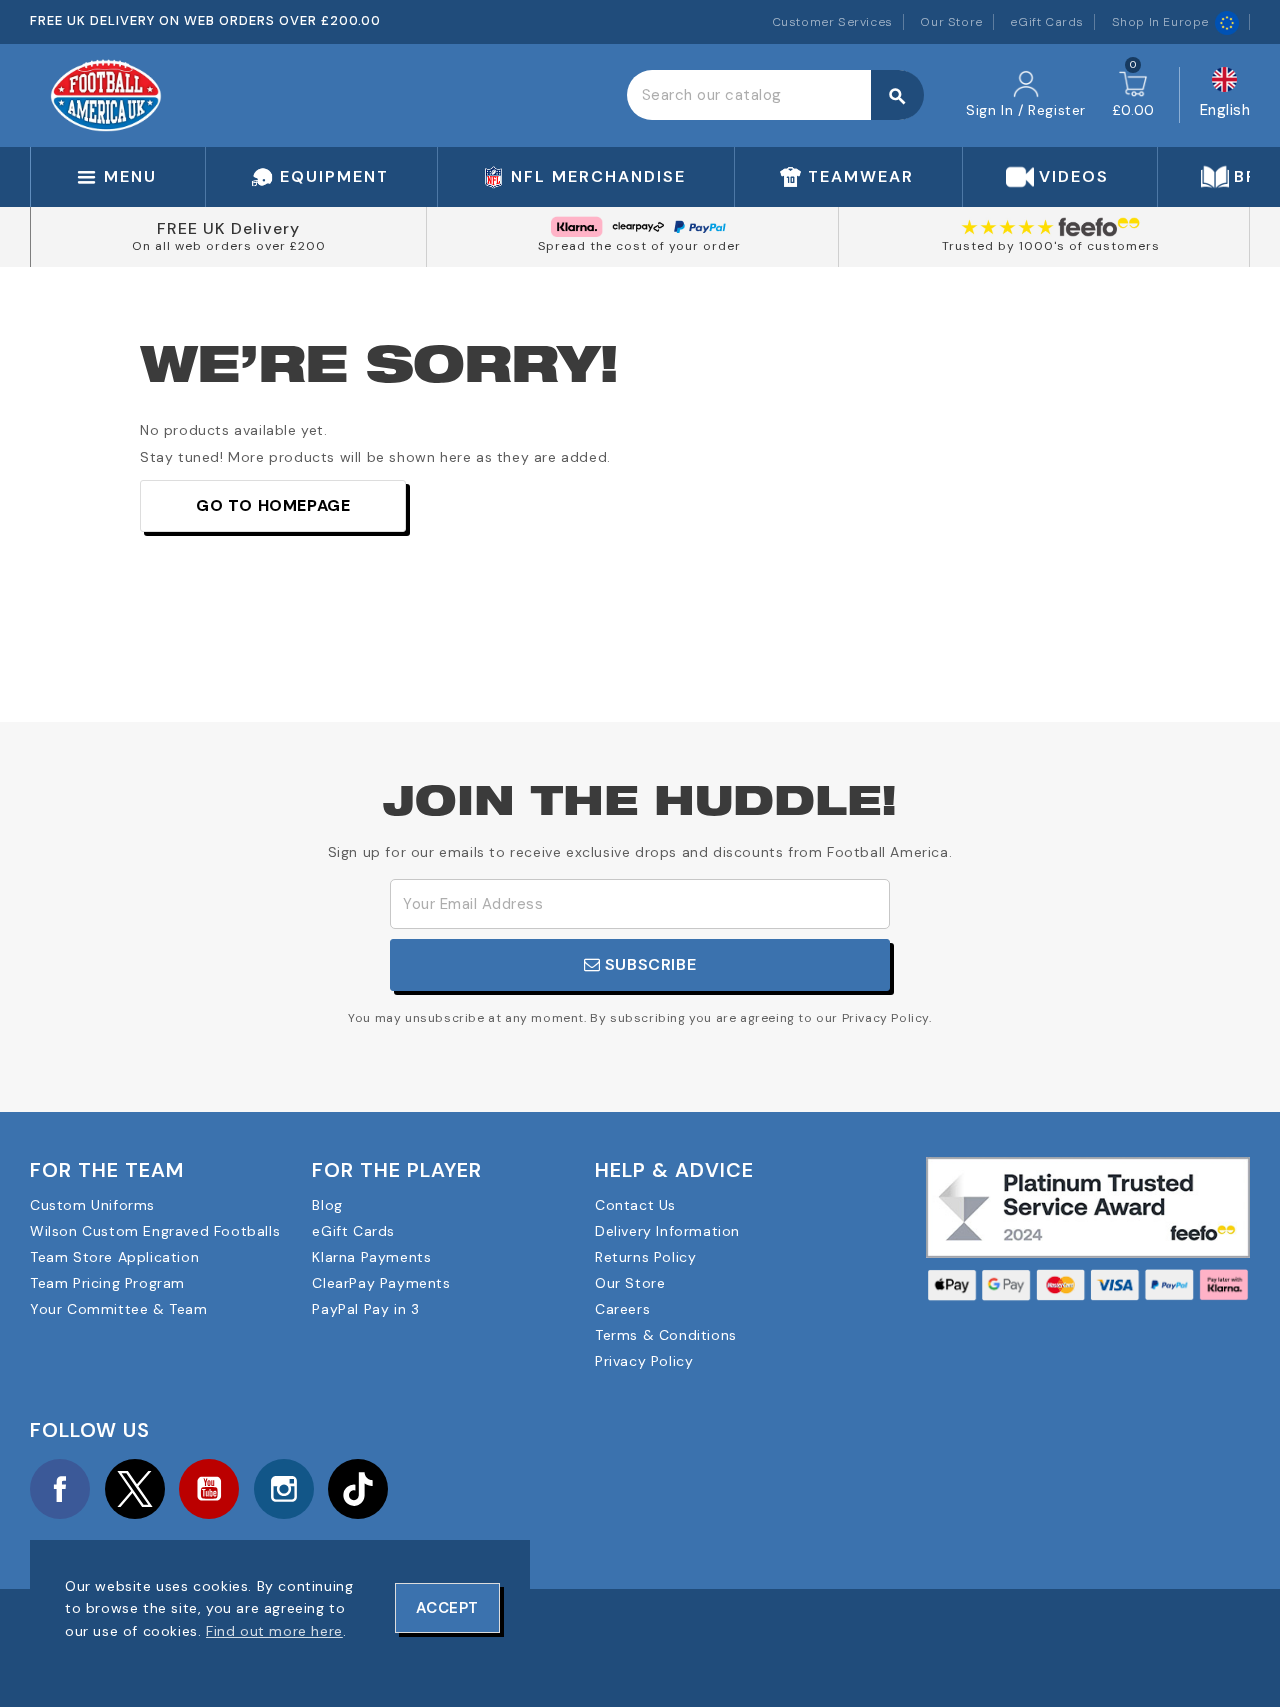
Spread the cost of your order (639, 246)
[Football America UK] (106, 94)
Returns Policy (645, 1257)
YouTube (209, 1489)
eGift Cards (1047, 22)
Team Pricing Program (107, 1283)
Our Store (951, 22)
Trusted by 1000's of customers (1051, 246)
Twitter (135, 1489)
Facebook (60, 1489)
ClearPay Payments (381, 1283)
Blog (327, 1205)
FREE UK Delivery (228, 228)
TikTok (358, 1489)
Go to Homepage (273, 505)
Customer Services (832, 22)
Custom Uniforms (92, 1205)
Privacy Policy (644, 1361)
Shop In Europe (1160, 22)
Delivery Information (667, 1231)
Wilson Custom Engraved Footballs (155, 1231)
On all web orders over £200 (229, 246)
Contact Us (635, 1205)
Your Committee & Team (119, 1309)
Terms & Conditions (666, 1335)
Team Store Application (114, 1257)
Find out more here (274, 1631)
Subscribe (648, 964)
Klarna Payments (371, 1257)
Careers (622, 1309)
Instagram (284, 1489)
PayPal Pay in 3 (365, 1309)
